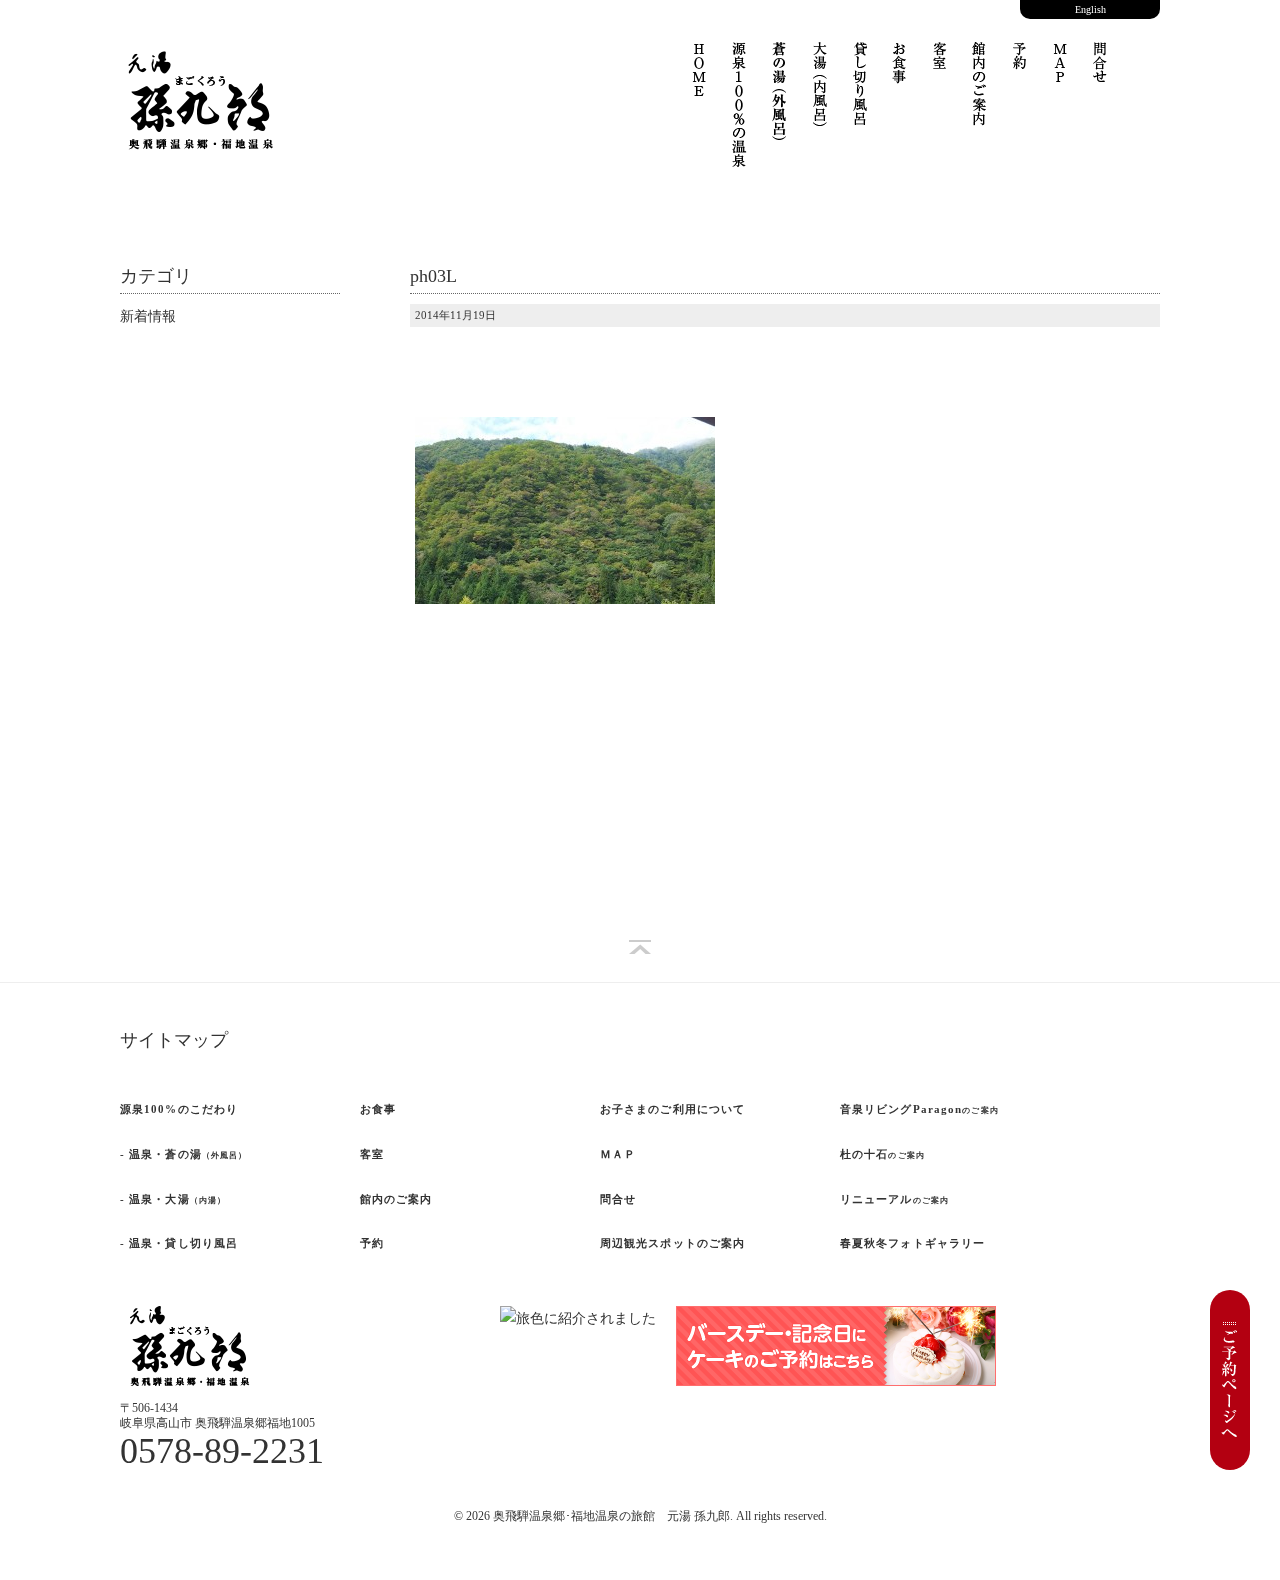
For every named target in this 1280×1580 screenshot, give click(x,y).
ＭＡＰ (1060, 77)
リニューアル (894, 1199)
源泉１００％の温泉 (740, 117)
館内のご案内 (396, 1199)
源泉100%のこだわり (179, 1109)
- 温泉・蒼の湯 (183, 1154)
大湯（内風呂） (820, 97)
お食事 (900, 77)
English (1090, 9)
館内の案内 (980, 97)
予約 (1020, 67)
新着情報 (148, 316)
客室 (940, 67)
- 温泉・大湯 (173, 1199)
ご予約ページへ (1230, 1380)
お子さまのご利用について (672, 1109)
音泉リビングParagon (919, 1109)
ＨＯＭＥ (700, 82)
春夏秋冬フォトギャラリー (912, 1243)
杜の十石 (882, 1154)
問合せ (1100, 77)
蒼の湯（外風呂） (780, 102)
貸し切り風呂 (860, 92)
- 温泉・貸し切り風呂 (179, 1243)
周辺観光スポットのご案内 (672, 1243)
